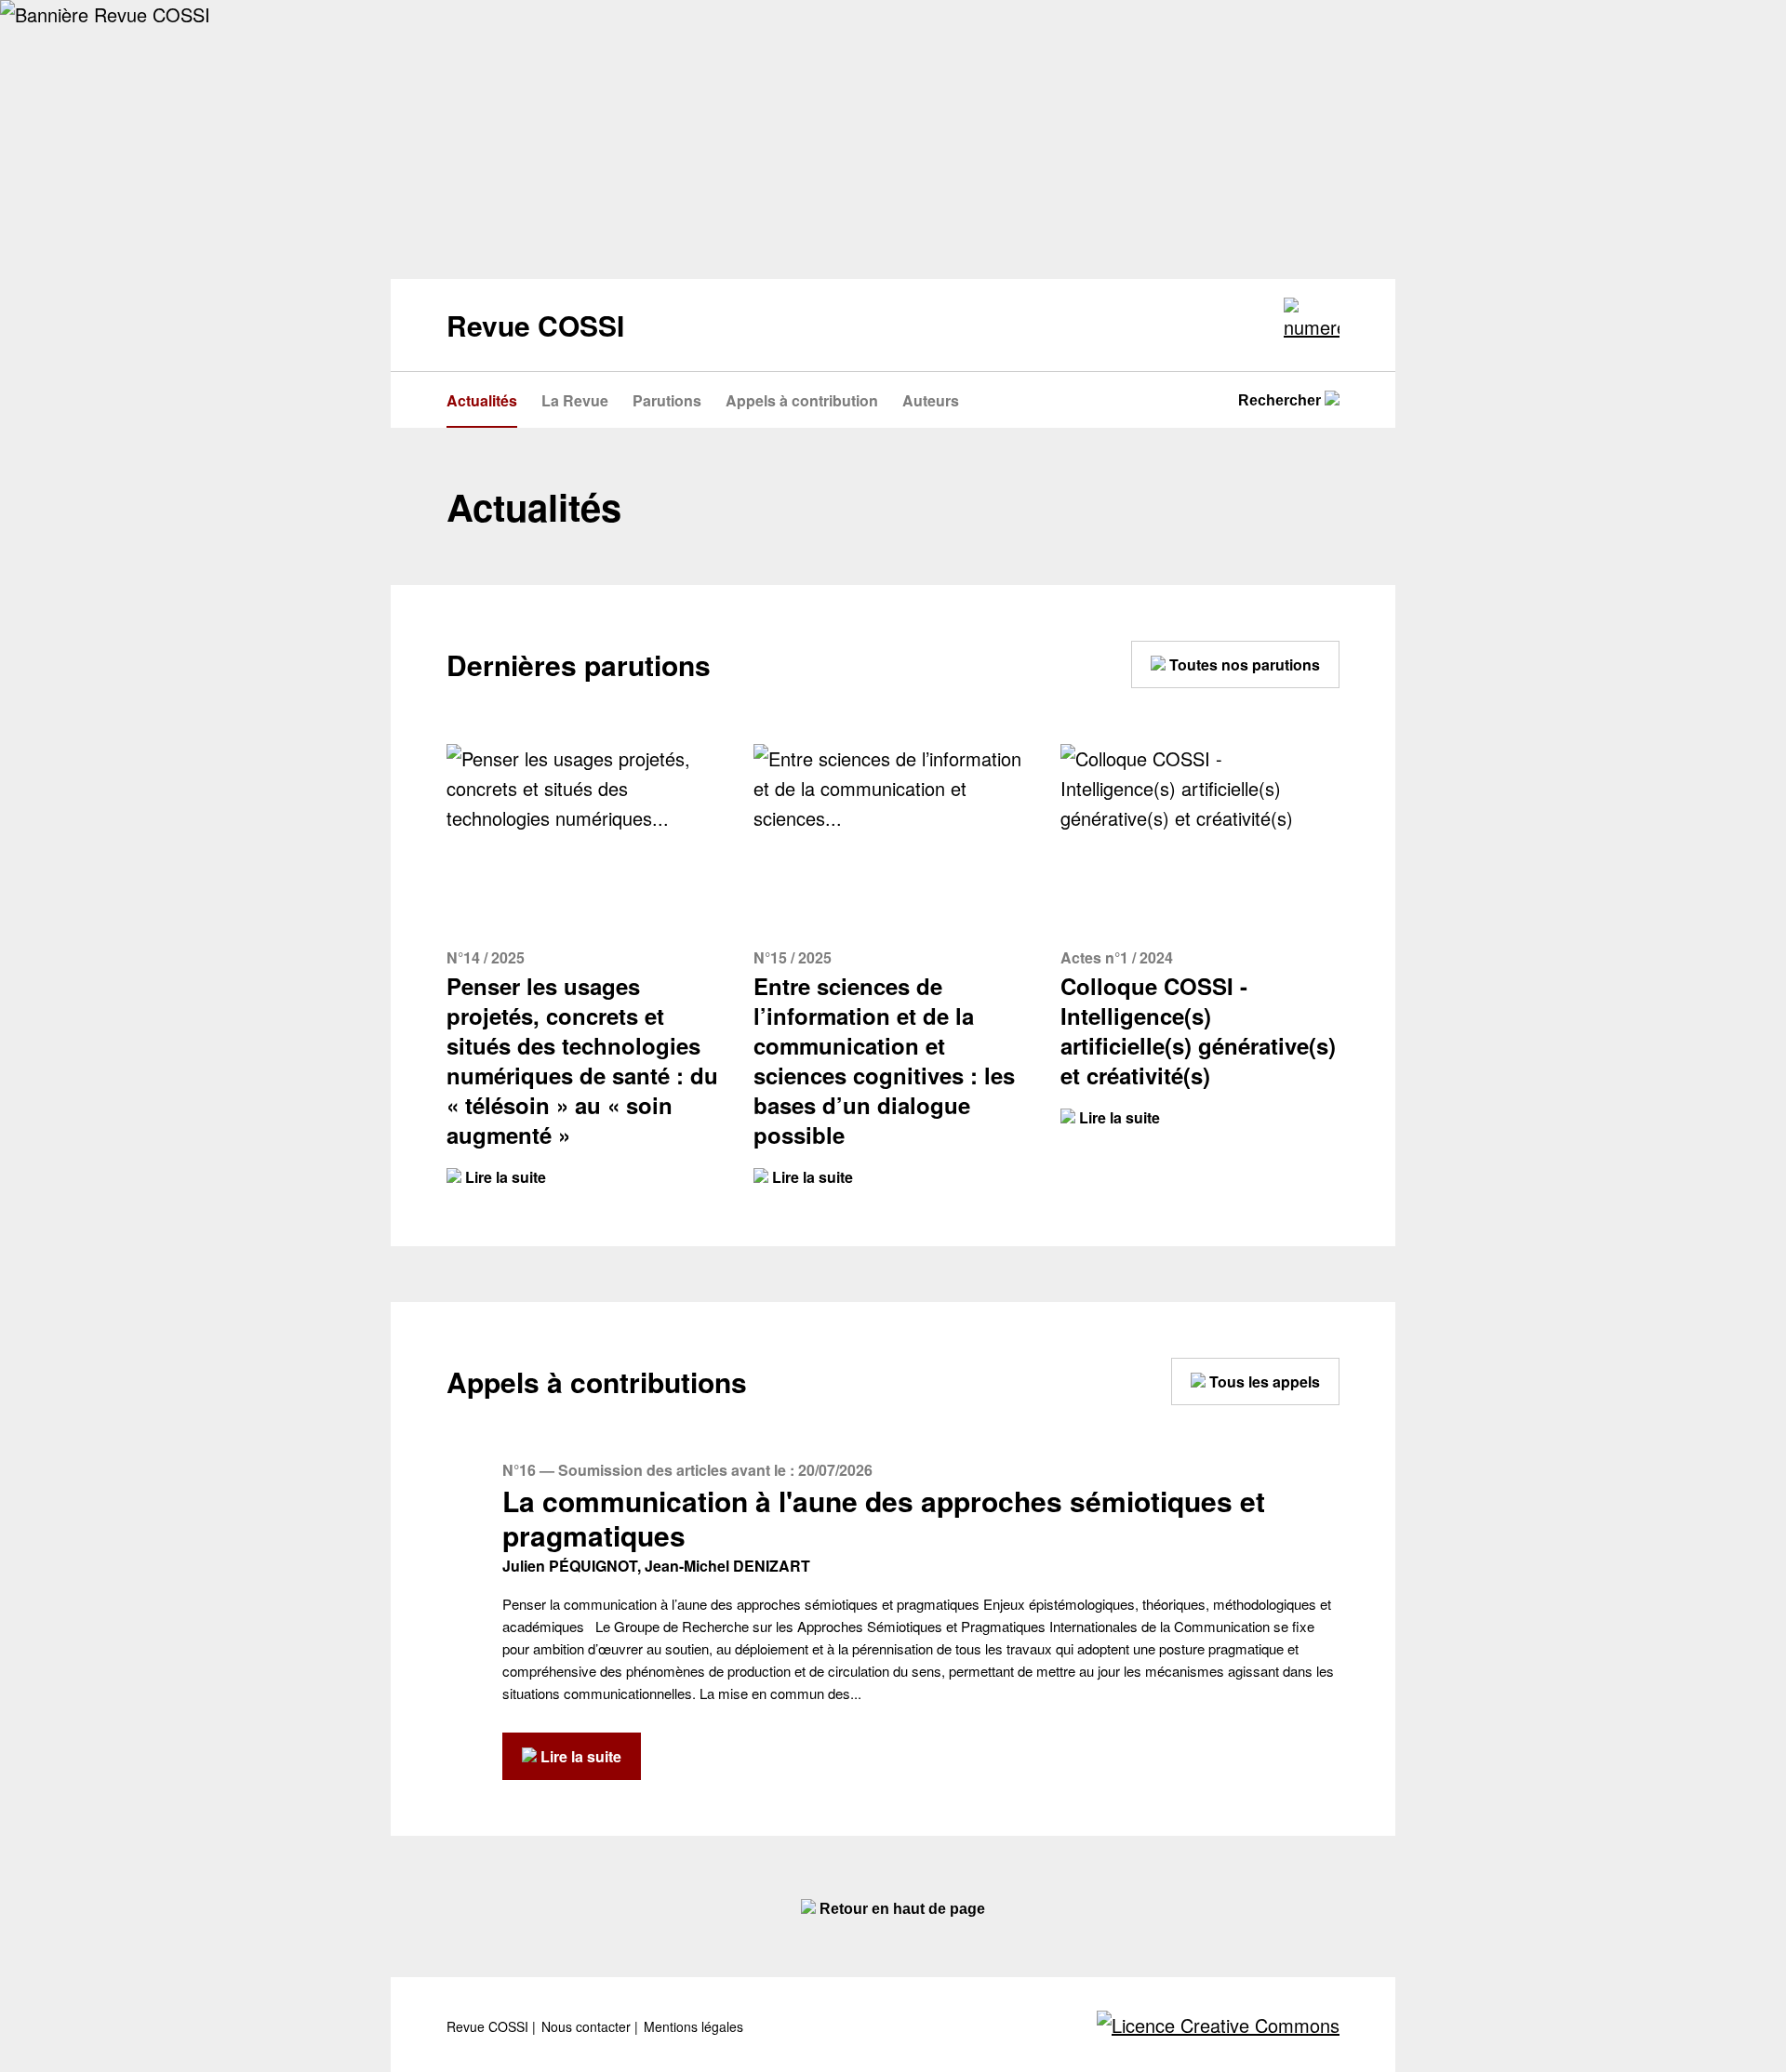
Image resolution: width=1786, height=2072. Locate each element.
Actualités (482, 400)
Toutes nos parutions (1243, 664)
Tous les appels (1263, 1381)
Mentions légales (693, 2027)
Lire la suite (504, 1177)
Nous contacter (588, 2027)
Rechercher (1281, 400)
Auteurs (931, 400)
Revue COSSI (489, 2027)
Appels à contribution (802, 400)
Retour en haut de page (900, 1909)
